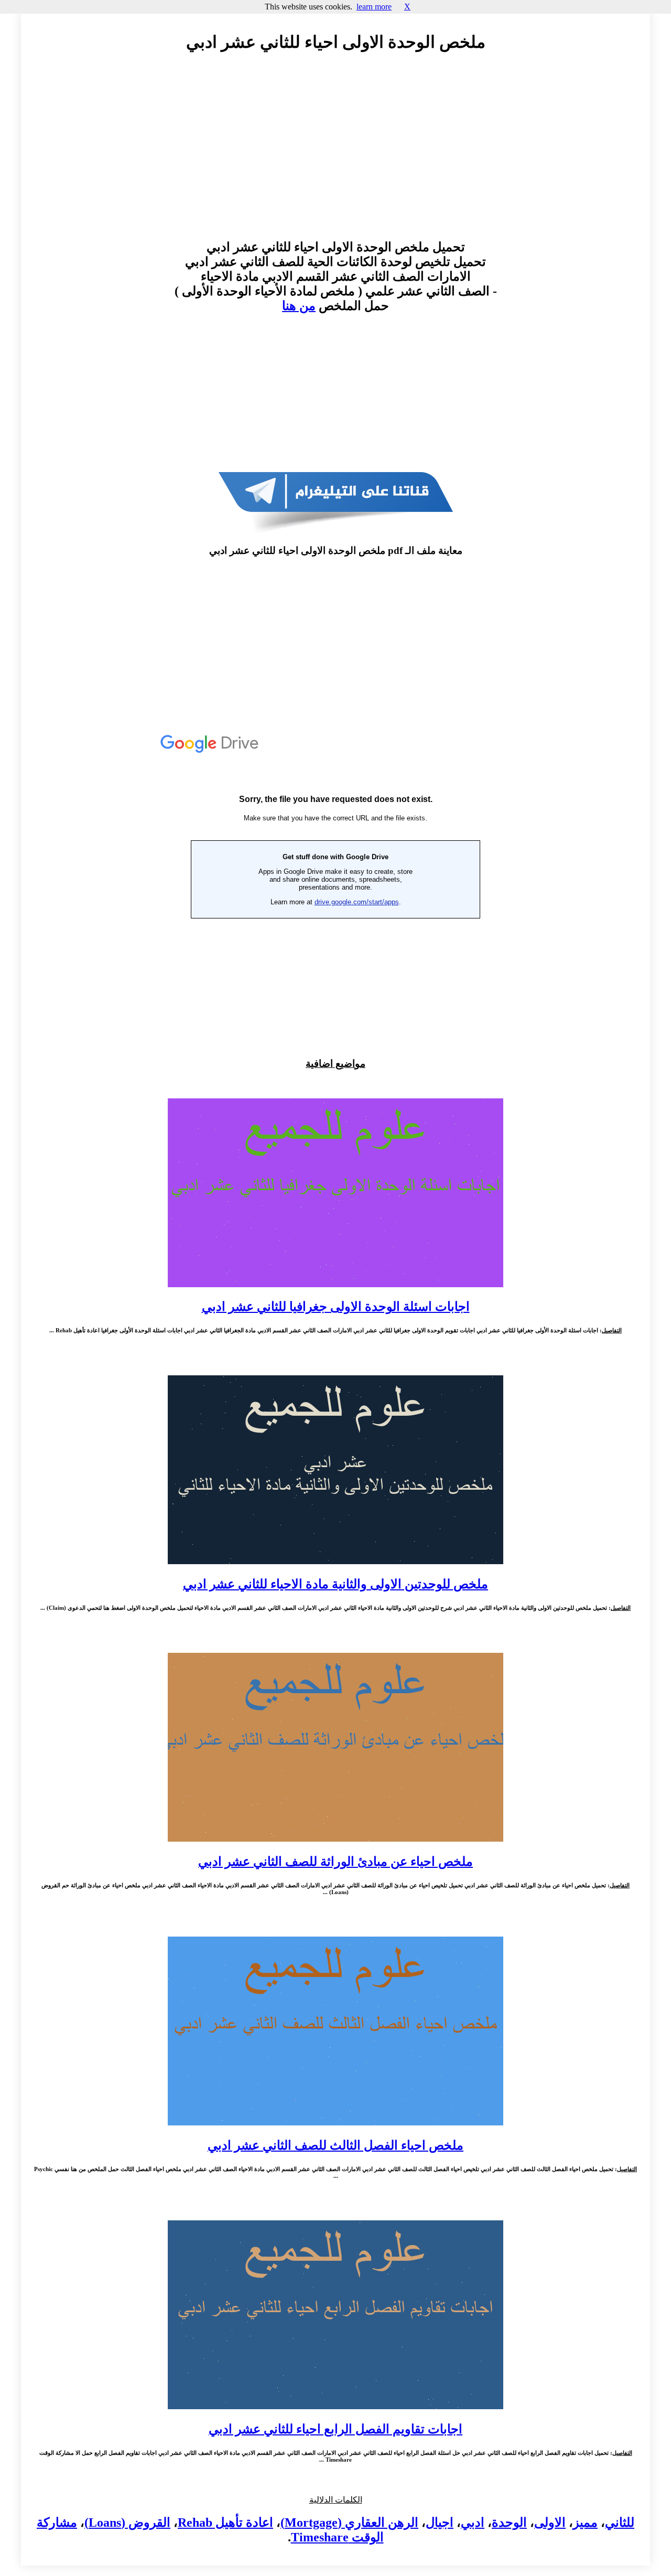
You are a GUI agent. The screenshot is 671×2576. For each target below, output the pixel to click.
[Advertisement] (335, 156)
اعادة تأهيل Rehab (225, 2522)
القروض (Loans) (127, 2522)
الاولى (550, 2522)
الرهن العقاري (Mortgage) (349, 2522)
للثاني (620, 2522)
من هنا (299, 306)
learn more (374, 7)
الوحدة (509, 2522)
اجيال (440, 2522)
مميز (585, 2522)
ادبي (473, 2522)
